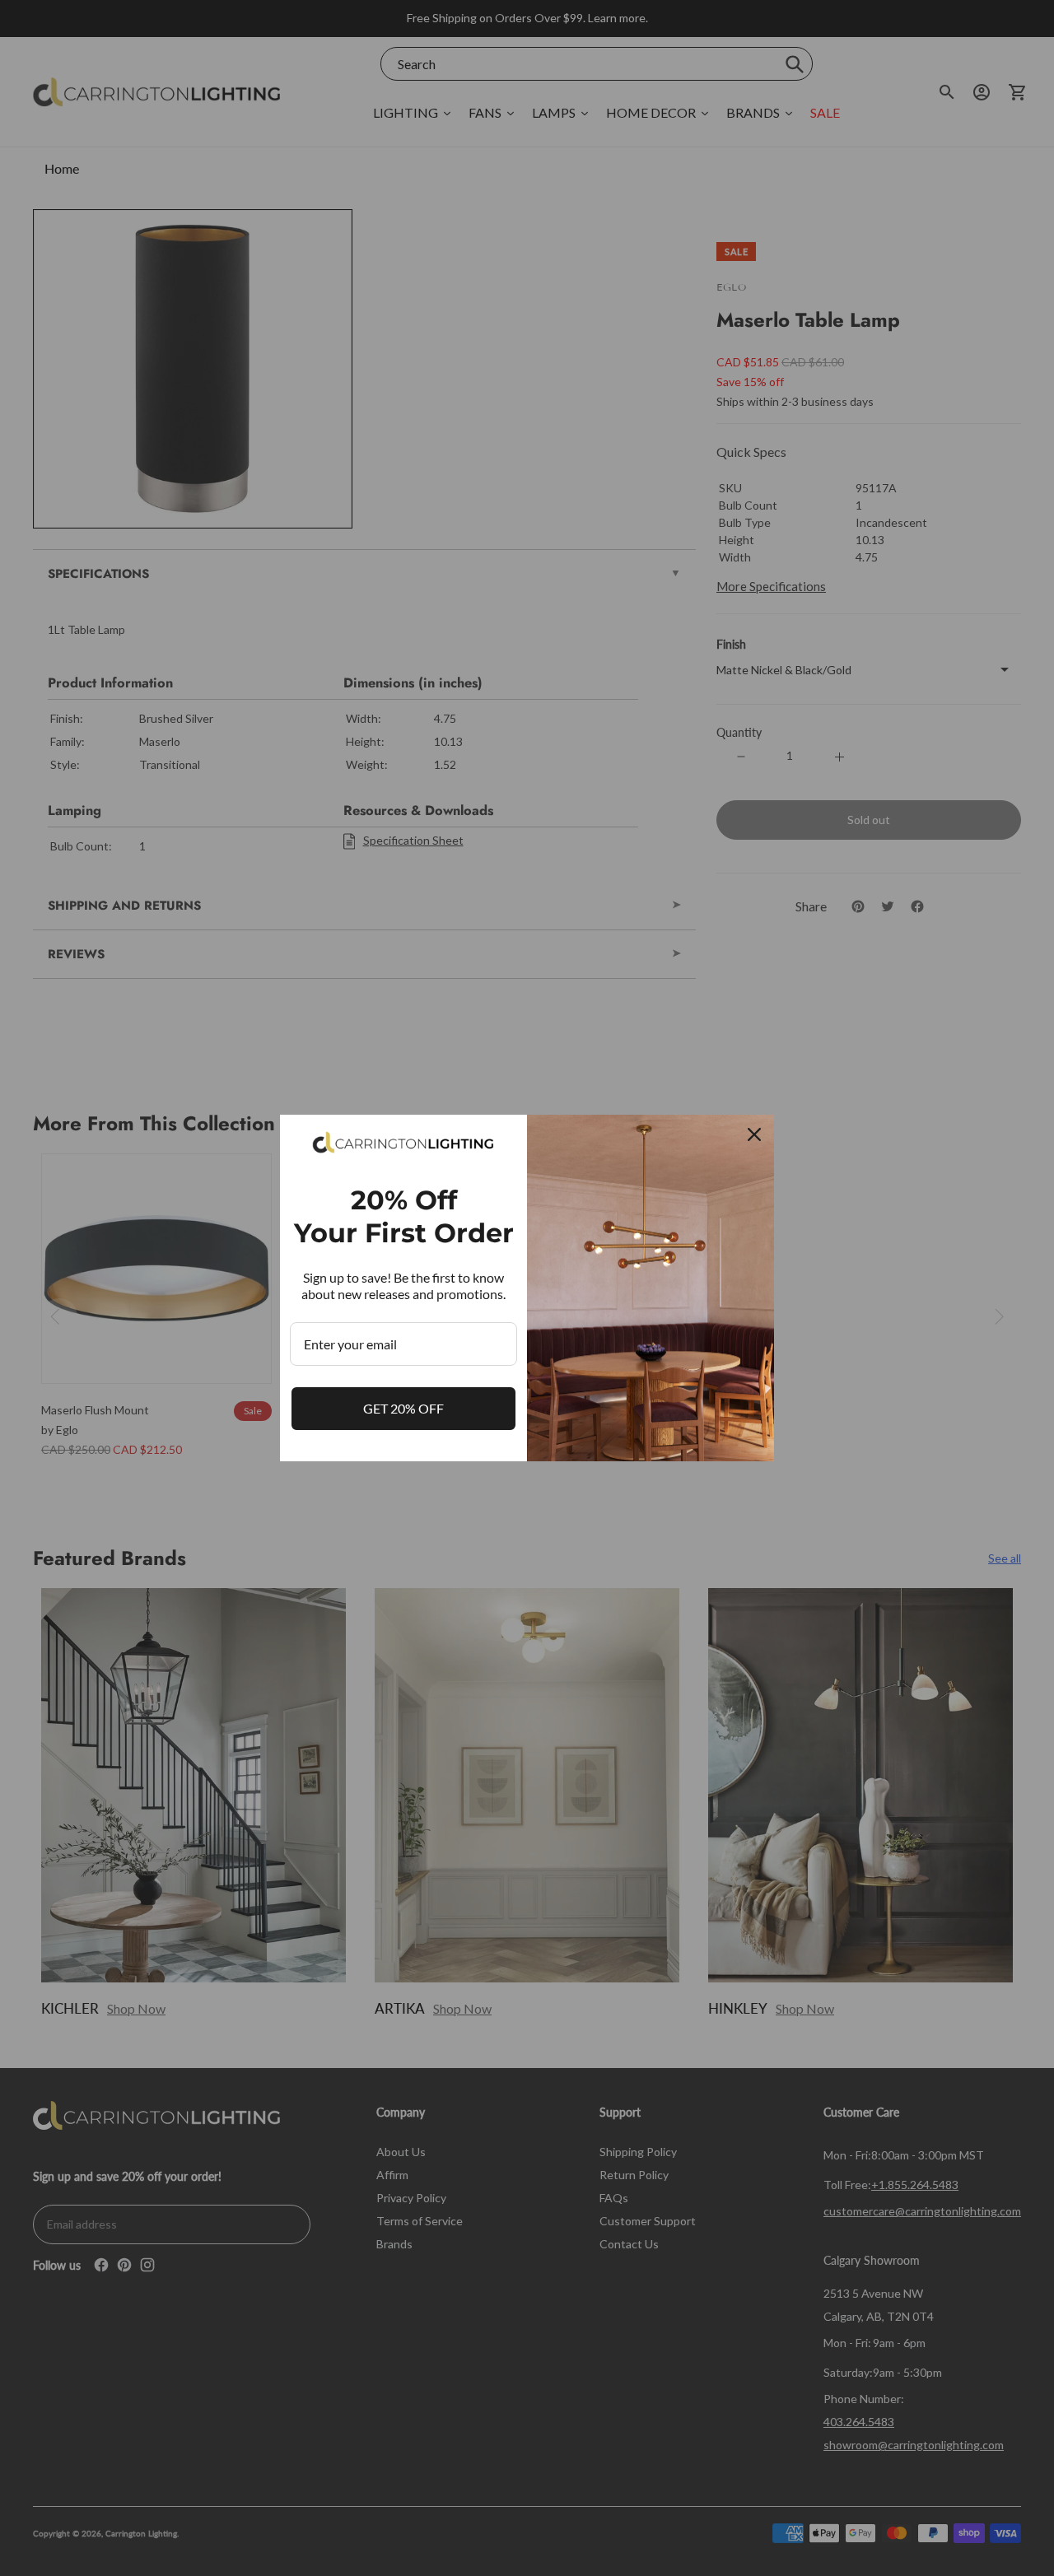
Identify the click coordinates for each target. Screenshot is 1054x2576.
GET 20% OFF (403, 1408)
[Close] (754, 1134)
